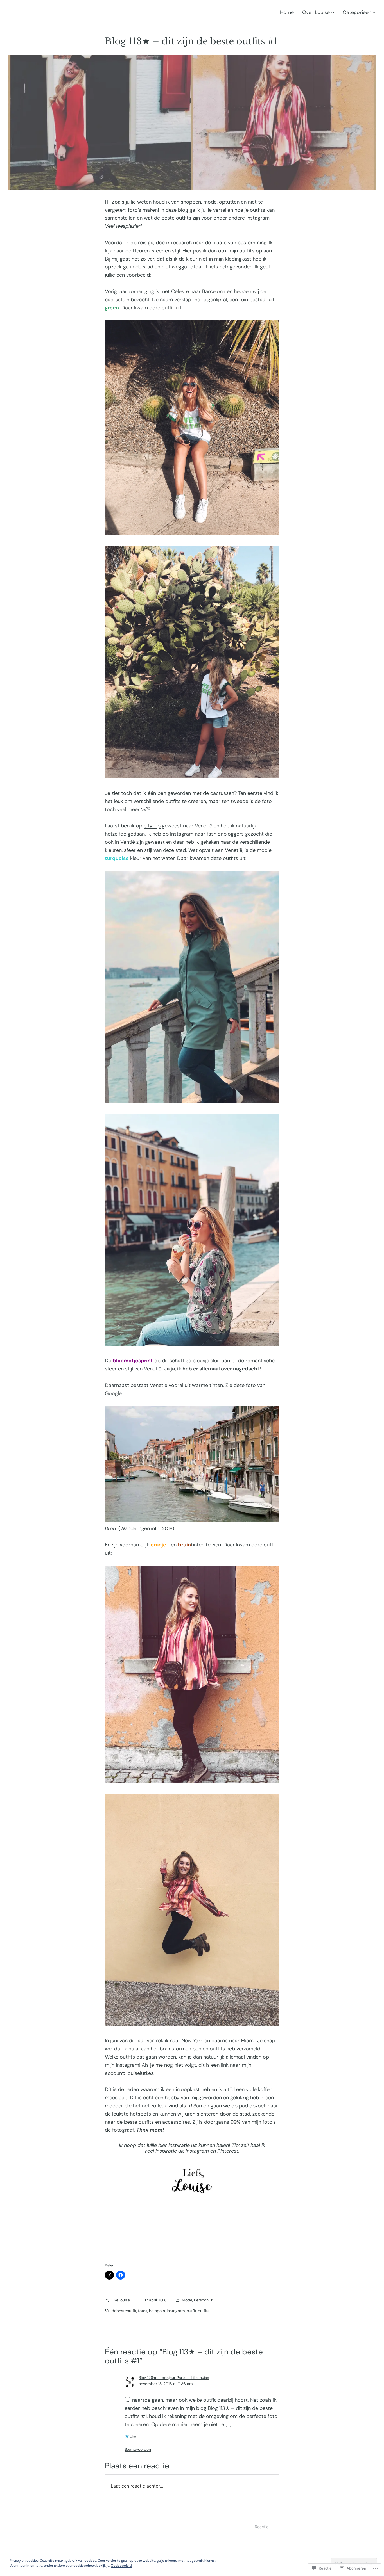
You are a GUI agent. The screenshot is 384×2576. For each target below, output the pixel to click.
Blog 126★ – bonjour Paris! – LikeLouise (174, 2378)
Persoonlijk (204, 2300)
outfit (191, 2311)
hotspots (157, 2311)
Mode (187, 2300)
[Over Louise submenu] (333, 12)
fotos (143, 2311)
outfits (204, 2311)
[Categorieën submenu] (374, 12)
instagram (176, 2311)
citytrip (152, 826)
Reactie (262, 2527)
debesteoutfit (124, 2311)
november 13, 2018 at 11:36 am (166, 2384)
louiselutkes (140, 2073)
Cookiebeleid (121, 2566)
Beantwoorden (138, 2449)
